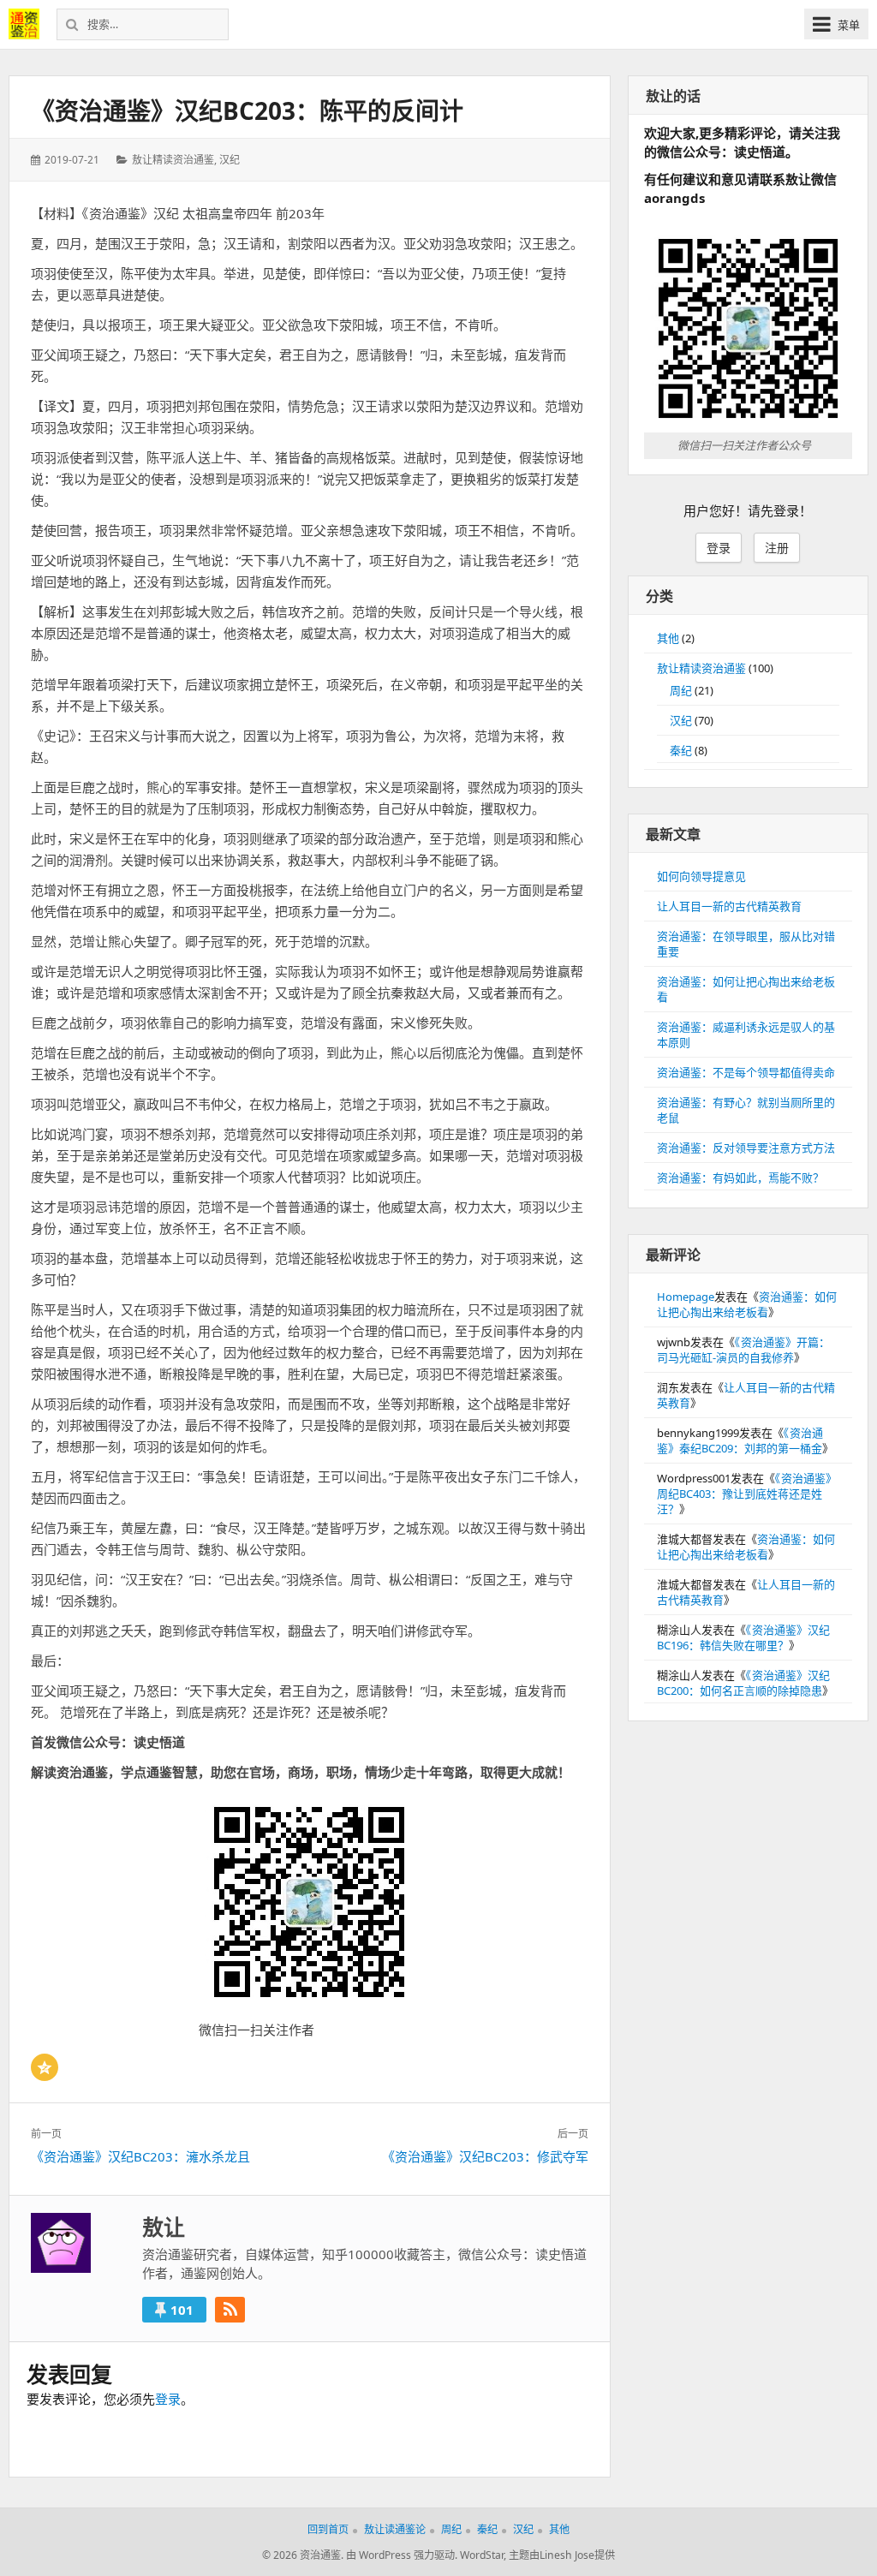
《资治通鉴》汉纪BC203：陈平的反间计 (247, 110)
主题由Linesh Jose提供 (562, 2555)
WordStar (482, 2555)
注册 (777, 548)
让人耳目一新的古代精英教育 (729, 906)
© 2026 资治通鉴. (303, 2555)
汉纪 (230, 160)
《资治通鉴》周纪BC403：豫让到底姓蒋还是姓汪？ (747, 1494)
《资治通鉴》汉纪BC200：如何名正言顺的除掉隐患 (743, 1683)
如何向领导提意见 (701, 876)
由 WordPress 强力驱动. (402, 2555)
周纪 (681, 690)
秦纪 (681, 750)
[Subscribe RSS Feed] (230, 2310)
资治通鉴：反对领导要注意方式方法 (746, 1148)
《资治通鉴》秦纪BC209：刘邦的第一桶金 (740, 1440)
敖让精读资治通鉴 (173, 160)
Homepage (686, 1297)
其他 (668, 638)
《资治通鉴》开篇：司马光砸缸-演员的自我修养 (743, 1350)
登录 (168, 2399)
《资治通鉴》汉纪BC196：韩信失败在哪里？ (743, 1637)
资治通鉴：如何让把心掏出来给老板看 (747, 1304)
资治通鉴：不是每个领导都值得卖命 (746, 1072)
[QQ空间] (45, 2067)
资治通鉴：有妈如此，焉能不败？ (740, 1178)
